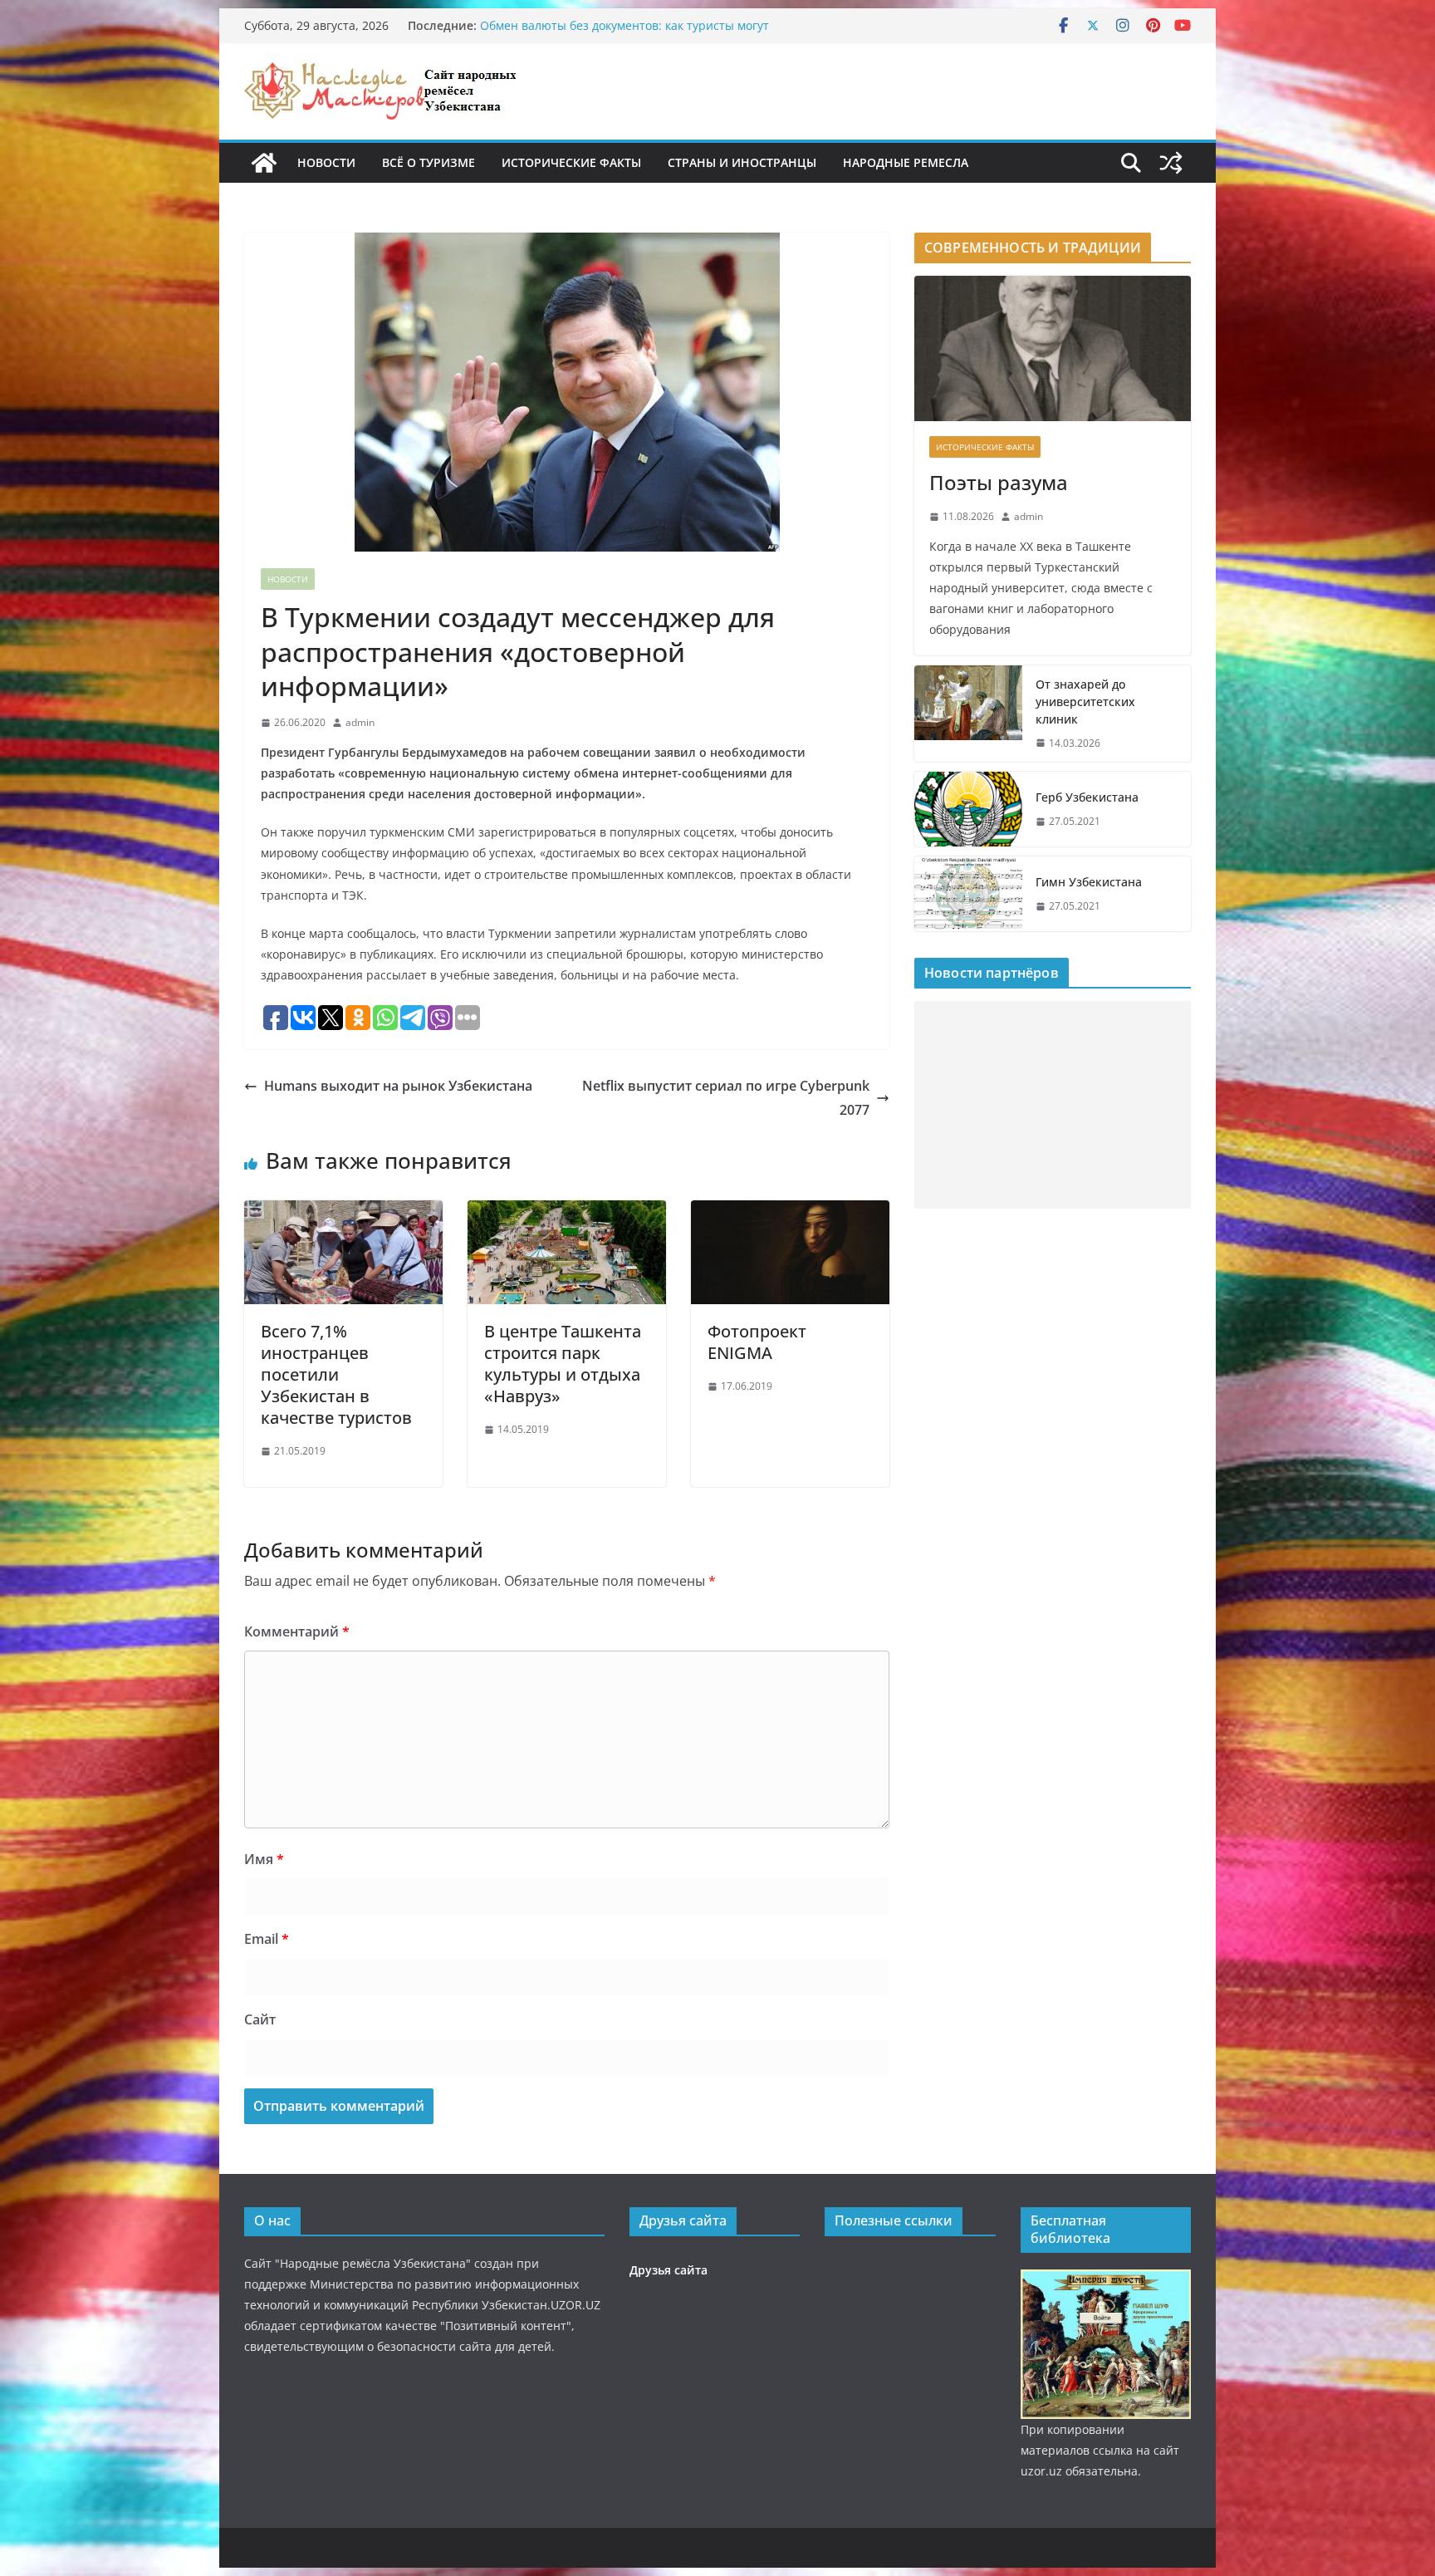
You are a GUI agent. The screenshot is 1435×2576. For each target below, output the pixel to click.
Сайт (260, 2019)
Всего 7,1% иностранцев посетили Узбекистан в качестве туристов (336, 1374)
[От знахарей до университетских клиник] (968, 714)
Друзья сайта (669, 2270)
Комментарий (297, 1631)
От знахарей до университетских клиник (1085, 702)
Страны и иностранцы (742, 162)
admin (360, 722)
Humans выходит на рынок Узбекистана (398, 1086)
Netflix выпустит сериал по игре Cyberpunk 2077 (726, 1098)
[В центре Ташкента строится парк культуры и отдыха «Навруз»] (567, 1212)
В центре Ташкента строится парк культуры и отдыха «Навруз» (563, 1364)
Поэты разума (999, 482)
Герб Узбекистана (1087, 797)
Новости (326, 162)
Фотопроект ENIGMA (757, 1342)
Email (267, 1939)
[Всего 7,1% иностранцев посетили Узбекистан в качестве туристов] (343, 1212)
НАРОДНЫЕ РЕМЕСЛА (906, 162)
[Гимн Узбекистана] (968, 894)
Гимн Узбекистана (1089, 882)
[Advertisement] (1053, 1105)
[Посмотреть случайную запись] (1171, 163)
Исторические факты (571, 162)
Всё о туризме (429, 162)
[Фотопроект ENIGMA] (790, 1212)
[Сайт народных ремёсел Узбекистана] (264, 163)
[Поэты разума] (1053, 348)
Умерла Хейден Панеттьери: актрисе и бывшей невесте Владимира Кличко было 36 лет (641, 30)
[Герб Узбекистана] (968, 809)
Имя (264, 1859)
